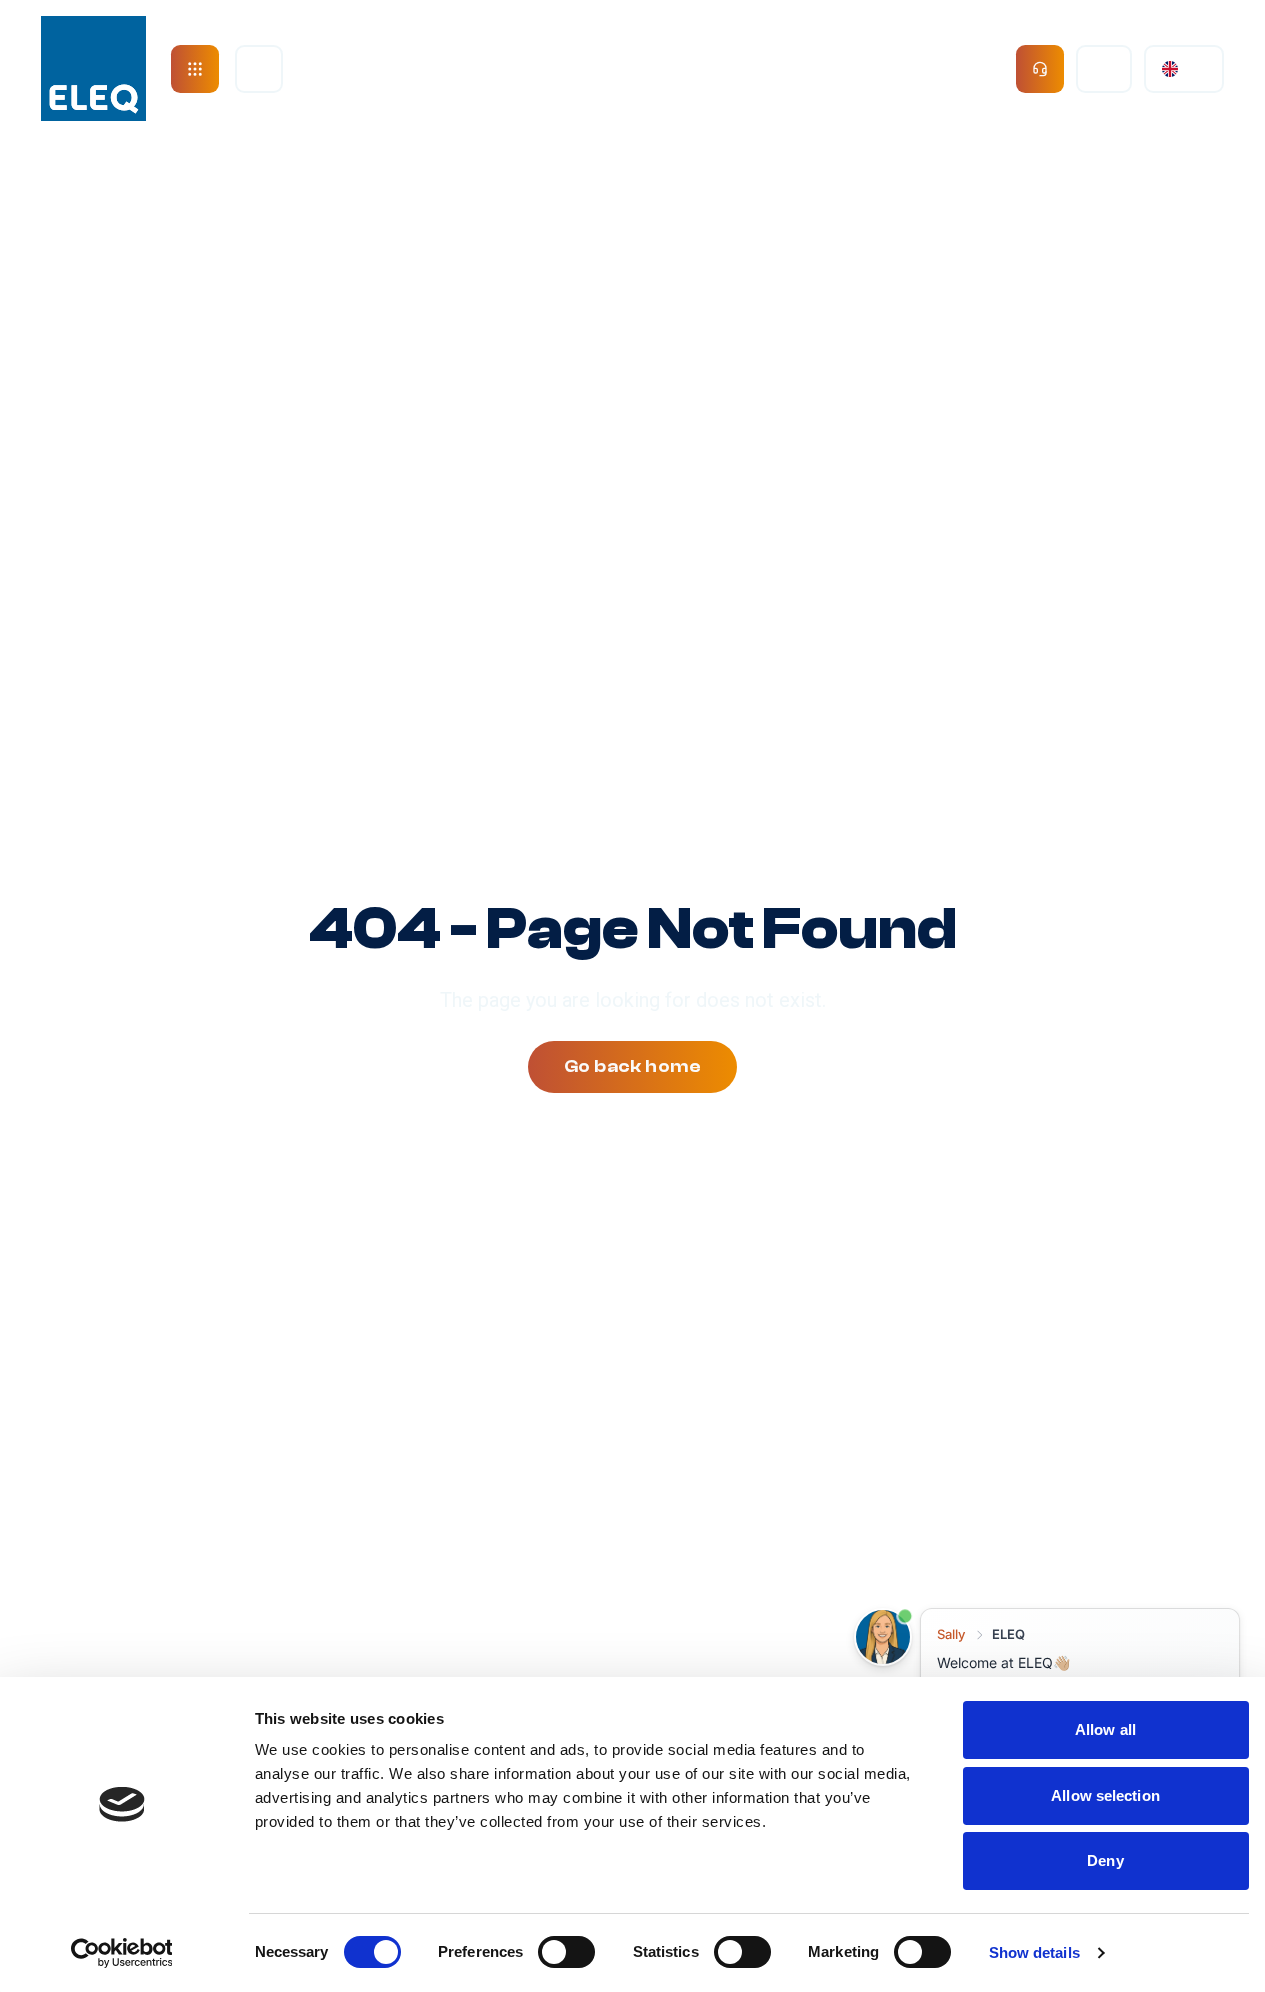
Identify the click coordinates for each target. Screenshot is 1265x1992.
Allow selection (1105, 1795)
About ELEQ (389, 68)
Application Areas (717, 68)
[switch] (566, 1952)
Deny (1105, 1860)
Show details (1034, 1952)
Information (908, 68)
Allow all (1105, 1729)
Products (539, 68)
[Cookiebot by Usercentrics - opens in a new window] (121, 1953)
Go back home (632, 1066)
